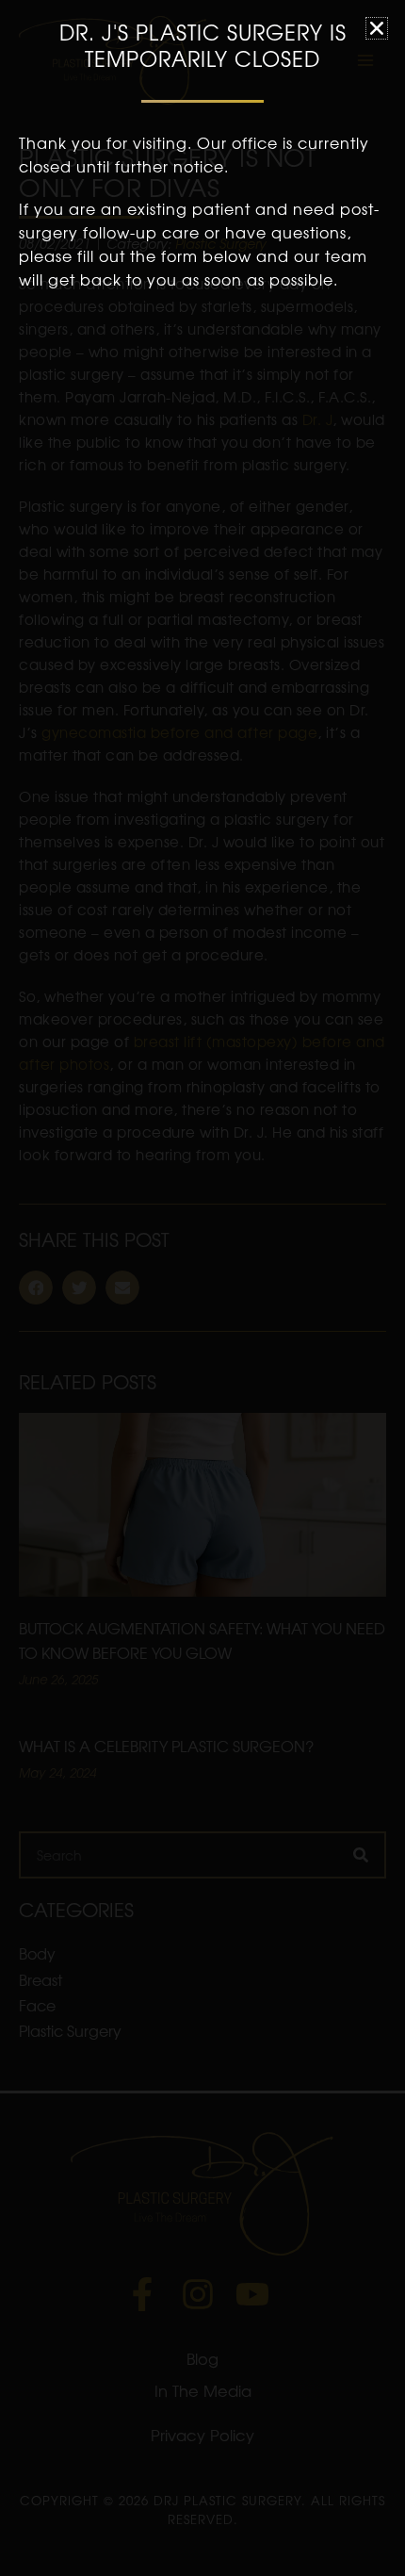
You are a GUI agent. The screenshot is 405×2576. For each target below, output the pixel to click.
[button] (377, 28)
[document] (202, 1288)
